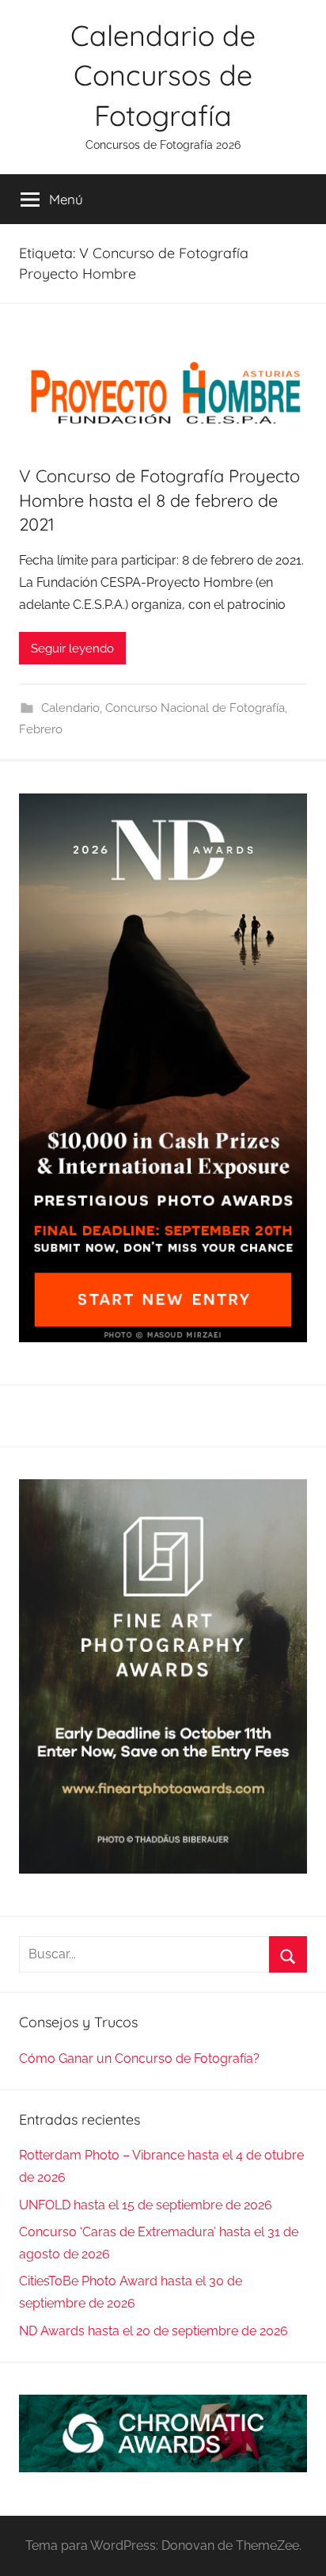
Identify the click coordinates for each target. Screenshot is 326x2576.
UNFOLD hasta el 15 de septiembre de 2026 (146, 2205)
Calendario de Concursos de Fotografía (163, 75)
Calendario (70, 708)
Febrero (41, 729)
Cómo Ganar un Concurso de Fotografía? (139, 2059)
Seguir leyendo (72, 649)
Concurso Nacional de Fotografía (195, 708)
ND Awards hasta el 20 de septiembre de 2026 (154, 2331)
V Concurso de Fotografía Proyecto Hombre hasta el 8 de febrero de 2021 (159, 500)
